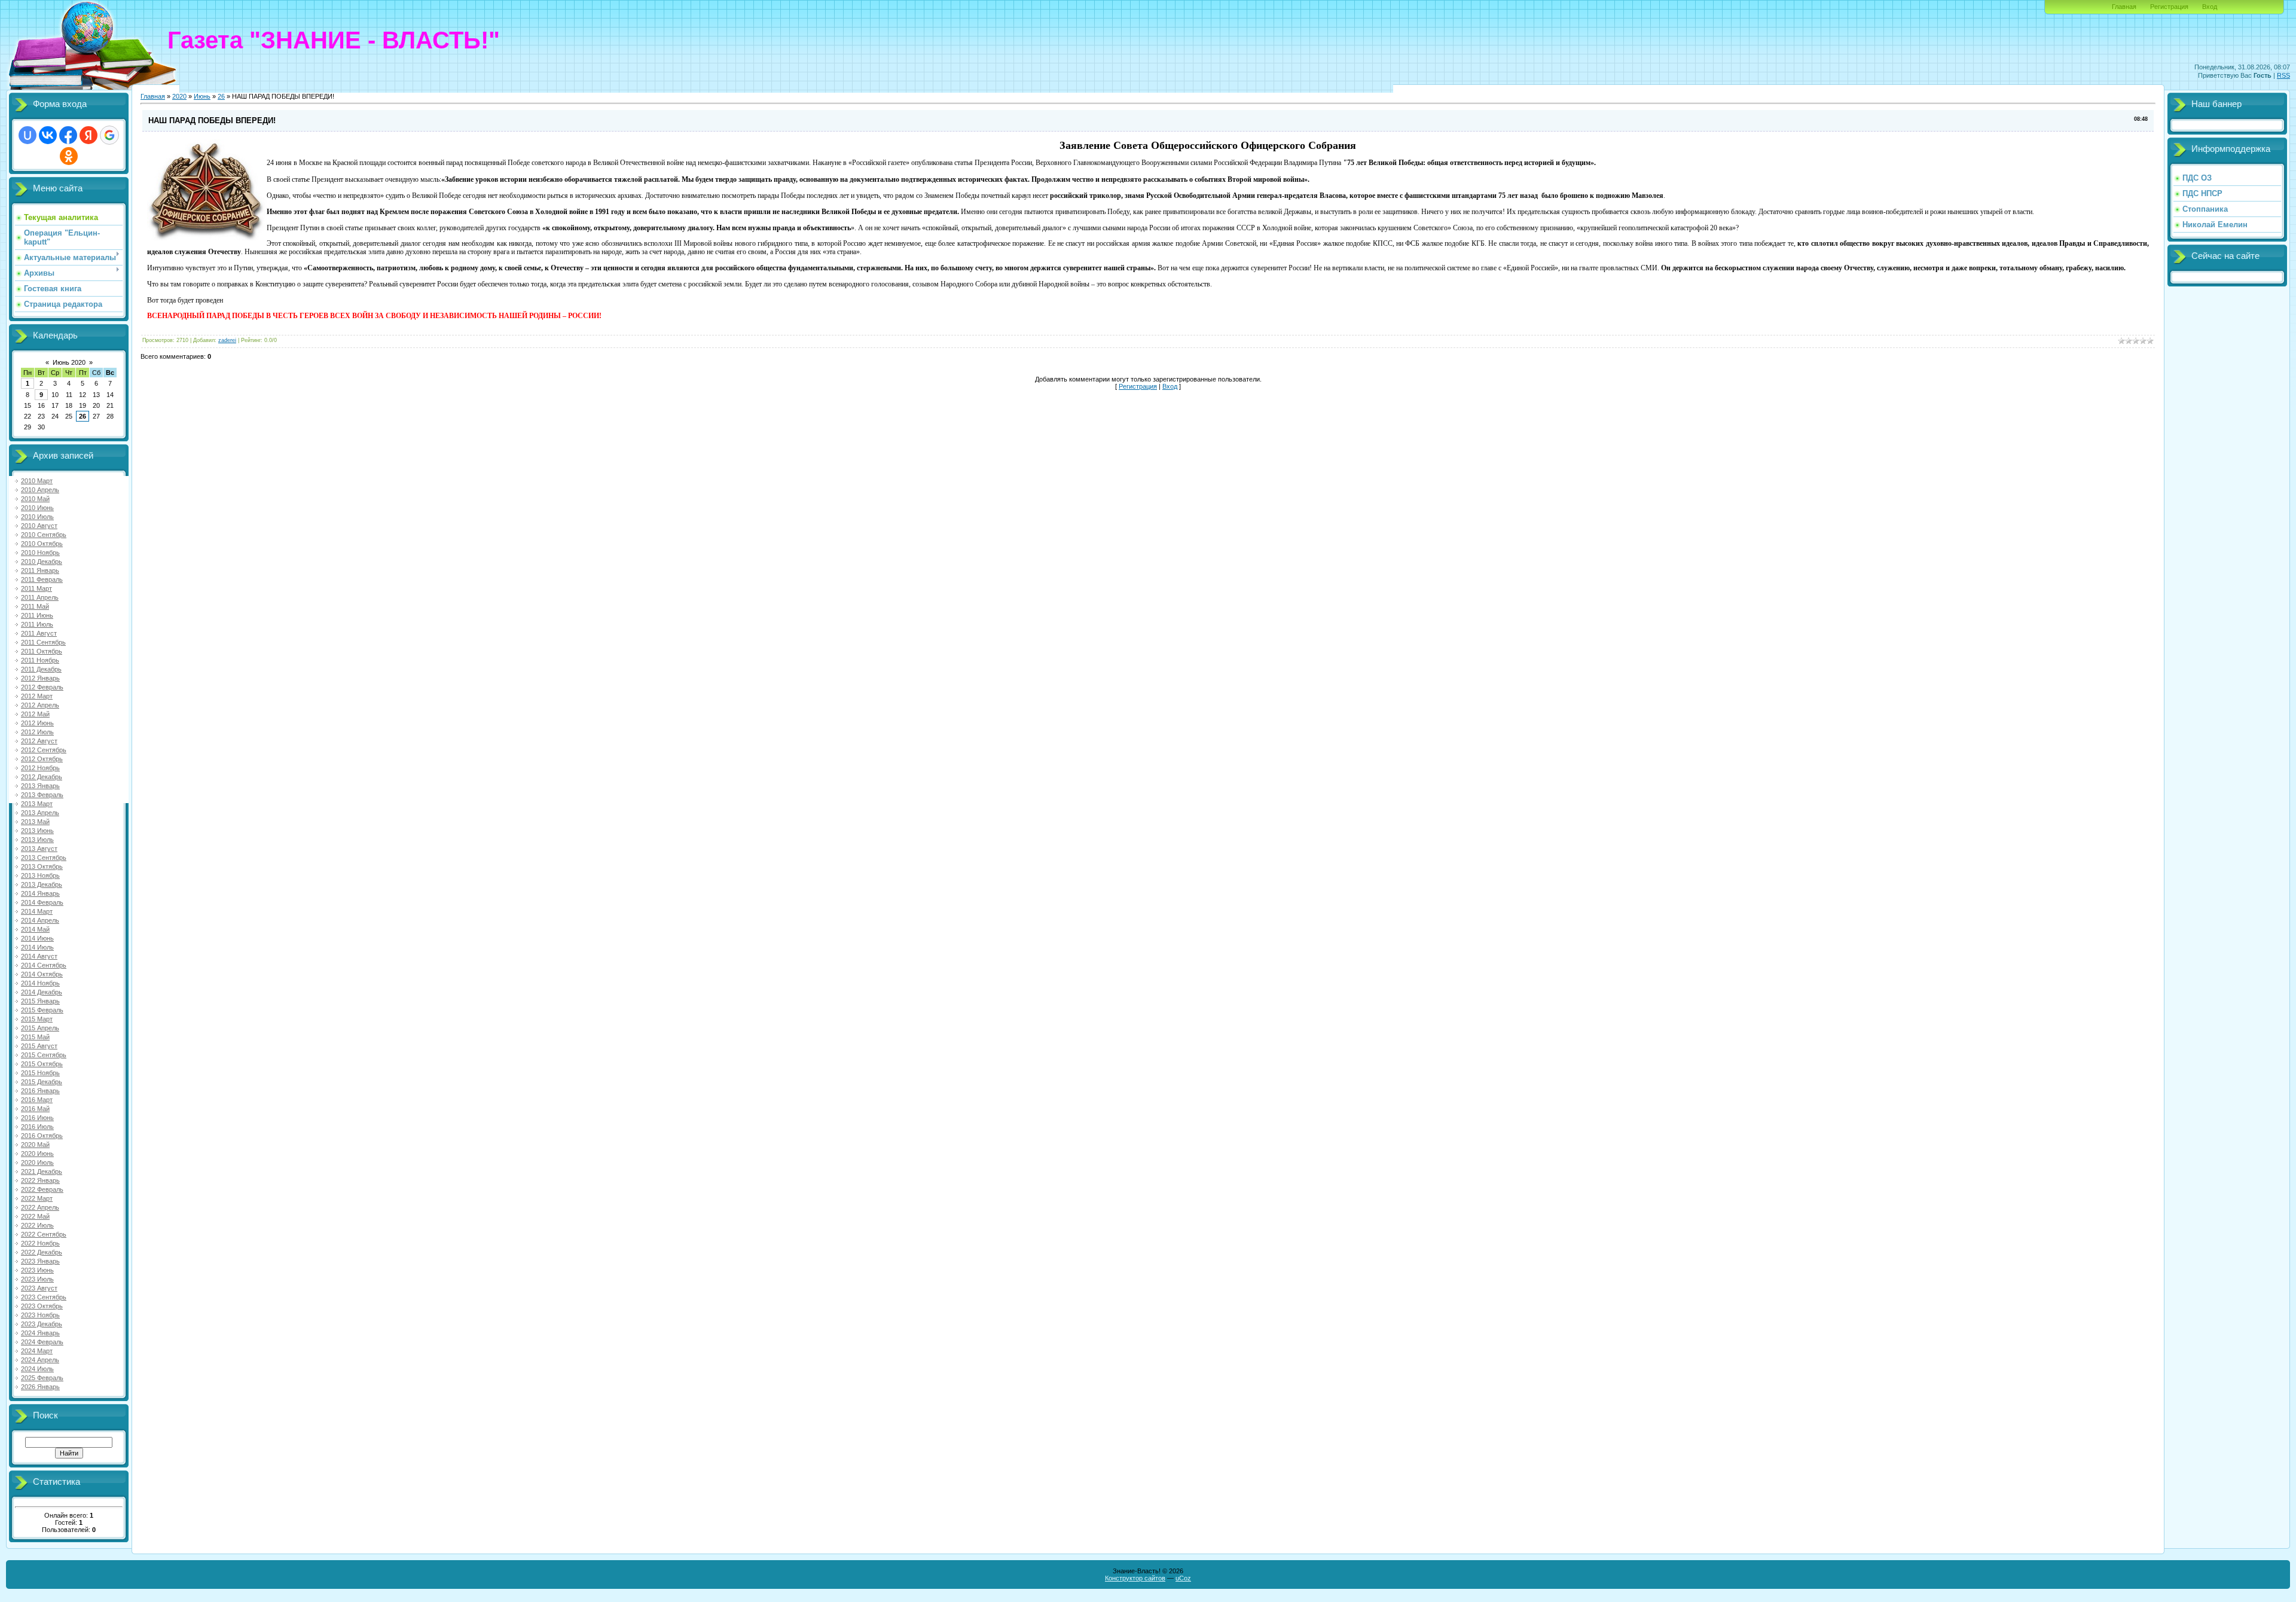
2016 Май (35, 1109)
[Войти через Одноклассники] (69, 156)
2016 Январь (40, 1091)
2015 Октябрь (42, 1064)
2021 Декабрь (42, 1171)
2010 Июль (37, 517)
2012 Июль (37, 732)
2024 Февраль (42, 1342)
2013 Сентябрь (44, 858)
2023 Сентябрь (44, 1297)
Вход (2210, 7)
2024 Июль (37, 1369)
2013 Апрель (40, 813)
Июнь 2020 (69, 362)
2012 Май (35, 714)
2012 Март (37, 696)
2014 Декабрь (42, 992)
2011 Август (39, 633)
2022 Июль (37, 1225)
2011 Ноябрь (40, 660)
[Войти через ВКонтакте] (48, 135)
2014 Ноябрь (40, 983)
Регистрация (2169, 7)
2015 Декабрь (42, 1082)
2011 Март (36, 588)
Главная (2124, 7)
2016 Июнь (37, 1118)
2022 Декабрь (42, 1252)
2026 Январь (40, 1387)
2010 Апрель (40, 490)
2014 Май (35, 929)
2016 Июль (37, 1127)
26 (83, 416)
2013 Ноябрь (40, 875)
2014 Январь (40, 893)
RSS (2283, 75)
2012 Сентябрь (44, 750)
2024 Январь (40, 1333)
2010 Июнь (37, 508)
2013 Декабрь (42, 884)
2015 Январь (40, 1001)
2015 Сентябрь (44, 1055)
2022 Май (35, 1216)
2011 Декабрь (41, 669)
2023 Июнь (37, 1270)
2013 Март (37, 804)
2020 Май (35, 1145)
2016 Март (37, 1100)
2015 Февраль (42, 1010)
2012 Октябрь (42, 759)
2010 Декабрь (42, 562)
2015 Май (35, 1037)
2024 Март (37, 1351)
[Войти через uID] (28, 135)
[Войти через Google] (109, 135)
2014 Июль (37, 947)
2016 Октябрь (42, 1136)
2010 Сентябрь (44, 535)
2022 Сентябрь (44, 1234)
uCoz (1183, 1578)
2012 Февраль (42, 687)
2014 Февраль (42, 902)
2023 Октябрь (42, 1306)
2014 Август (39, 956)
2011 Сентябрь (43, 642)
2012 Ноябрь (40, 768)
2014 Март (37, 911)
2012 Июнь (37, 723)
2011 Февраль (42, 579)
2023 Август (39, 1288)
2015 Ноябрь (40, 1073)
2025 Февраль (42, 1378)
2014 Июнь (37, 938)
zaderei (227, 340)
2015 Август (39, 1046)
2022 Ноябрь (40, 1243)
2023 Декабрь (42, 1324)
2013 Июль (37, 840)
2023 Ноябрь (40, 1315)
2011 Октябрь (42, 651)
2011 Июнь (37, 615)
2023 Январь (40, 1261)
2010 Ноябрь (40, 553)
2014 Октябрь (42, 974)
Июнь (202, 96)
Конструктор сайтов (1135, 1578)
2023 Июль (37, 1279)
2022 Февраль (42, 1189)
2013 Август (39, 849)
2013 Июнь (37, 831)
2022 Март (37, 1198)
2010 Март (37, 481)
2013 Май (35, 822)
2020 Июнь (37, 1154)
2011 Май (35, 606)
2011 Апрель (40, 597)
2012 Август (39, 741)
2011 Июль (37, 624)
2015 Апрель (40, 1028)
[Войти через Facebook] (68, 135)
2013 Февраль (42, 795)
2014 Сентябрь (44, 965)
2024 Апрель (40, 1360)
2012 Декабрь (42, 777)
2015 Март (37, 1019)
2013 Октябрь (42, 866)
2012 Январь (40, 678)
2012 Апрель (40, 705)
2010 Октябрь (42, 544)
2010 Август (39, 526)
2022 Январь (40, 1180)
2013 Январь (40, 786)
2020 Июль (37, 1162)
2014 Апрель (40, 920)
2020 (179, 96)
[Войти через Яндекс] (88, 135)
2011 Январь (40, 570)
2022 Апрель (40, 1207)
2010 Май (35, 499)
